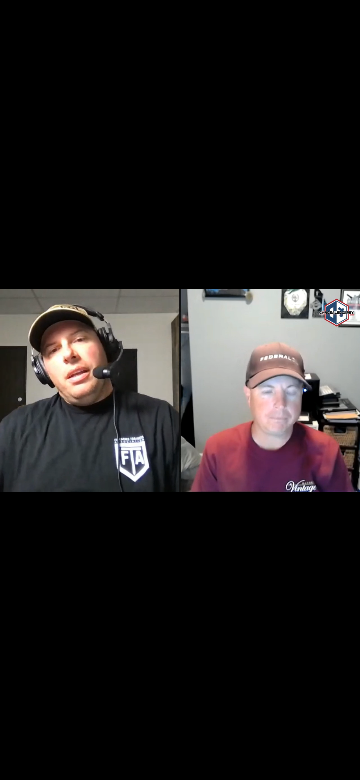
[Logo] (58, 691)
